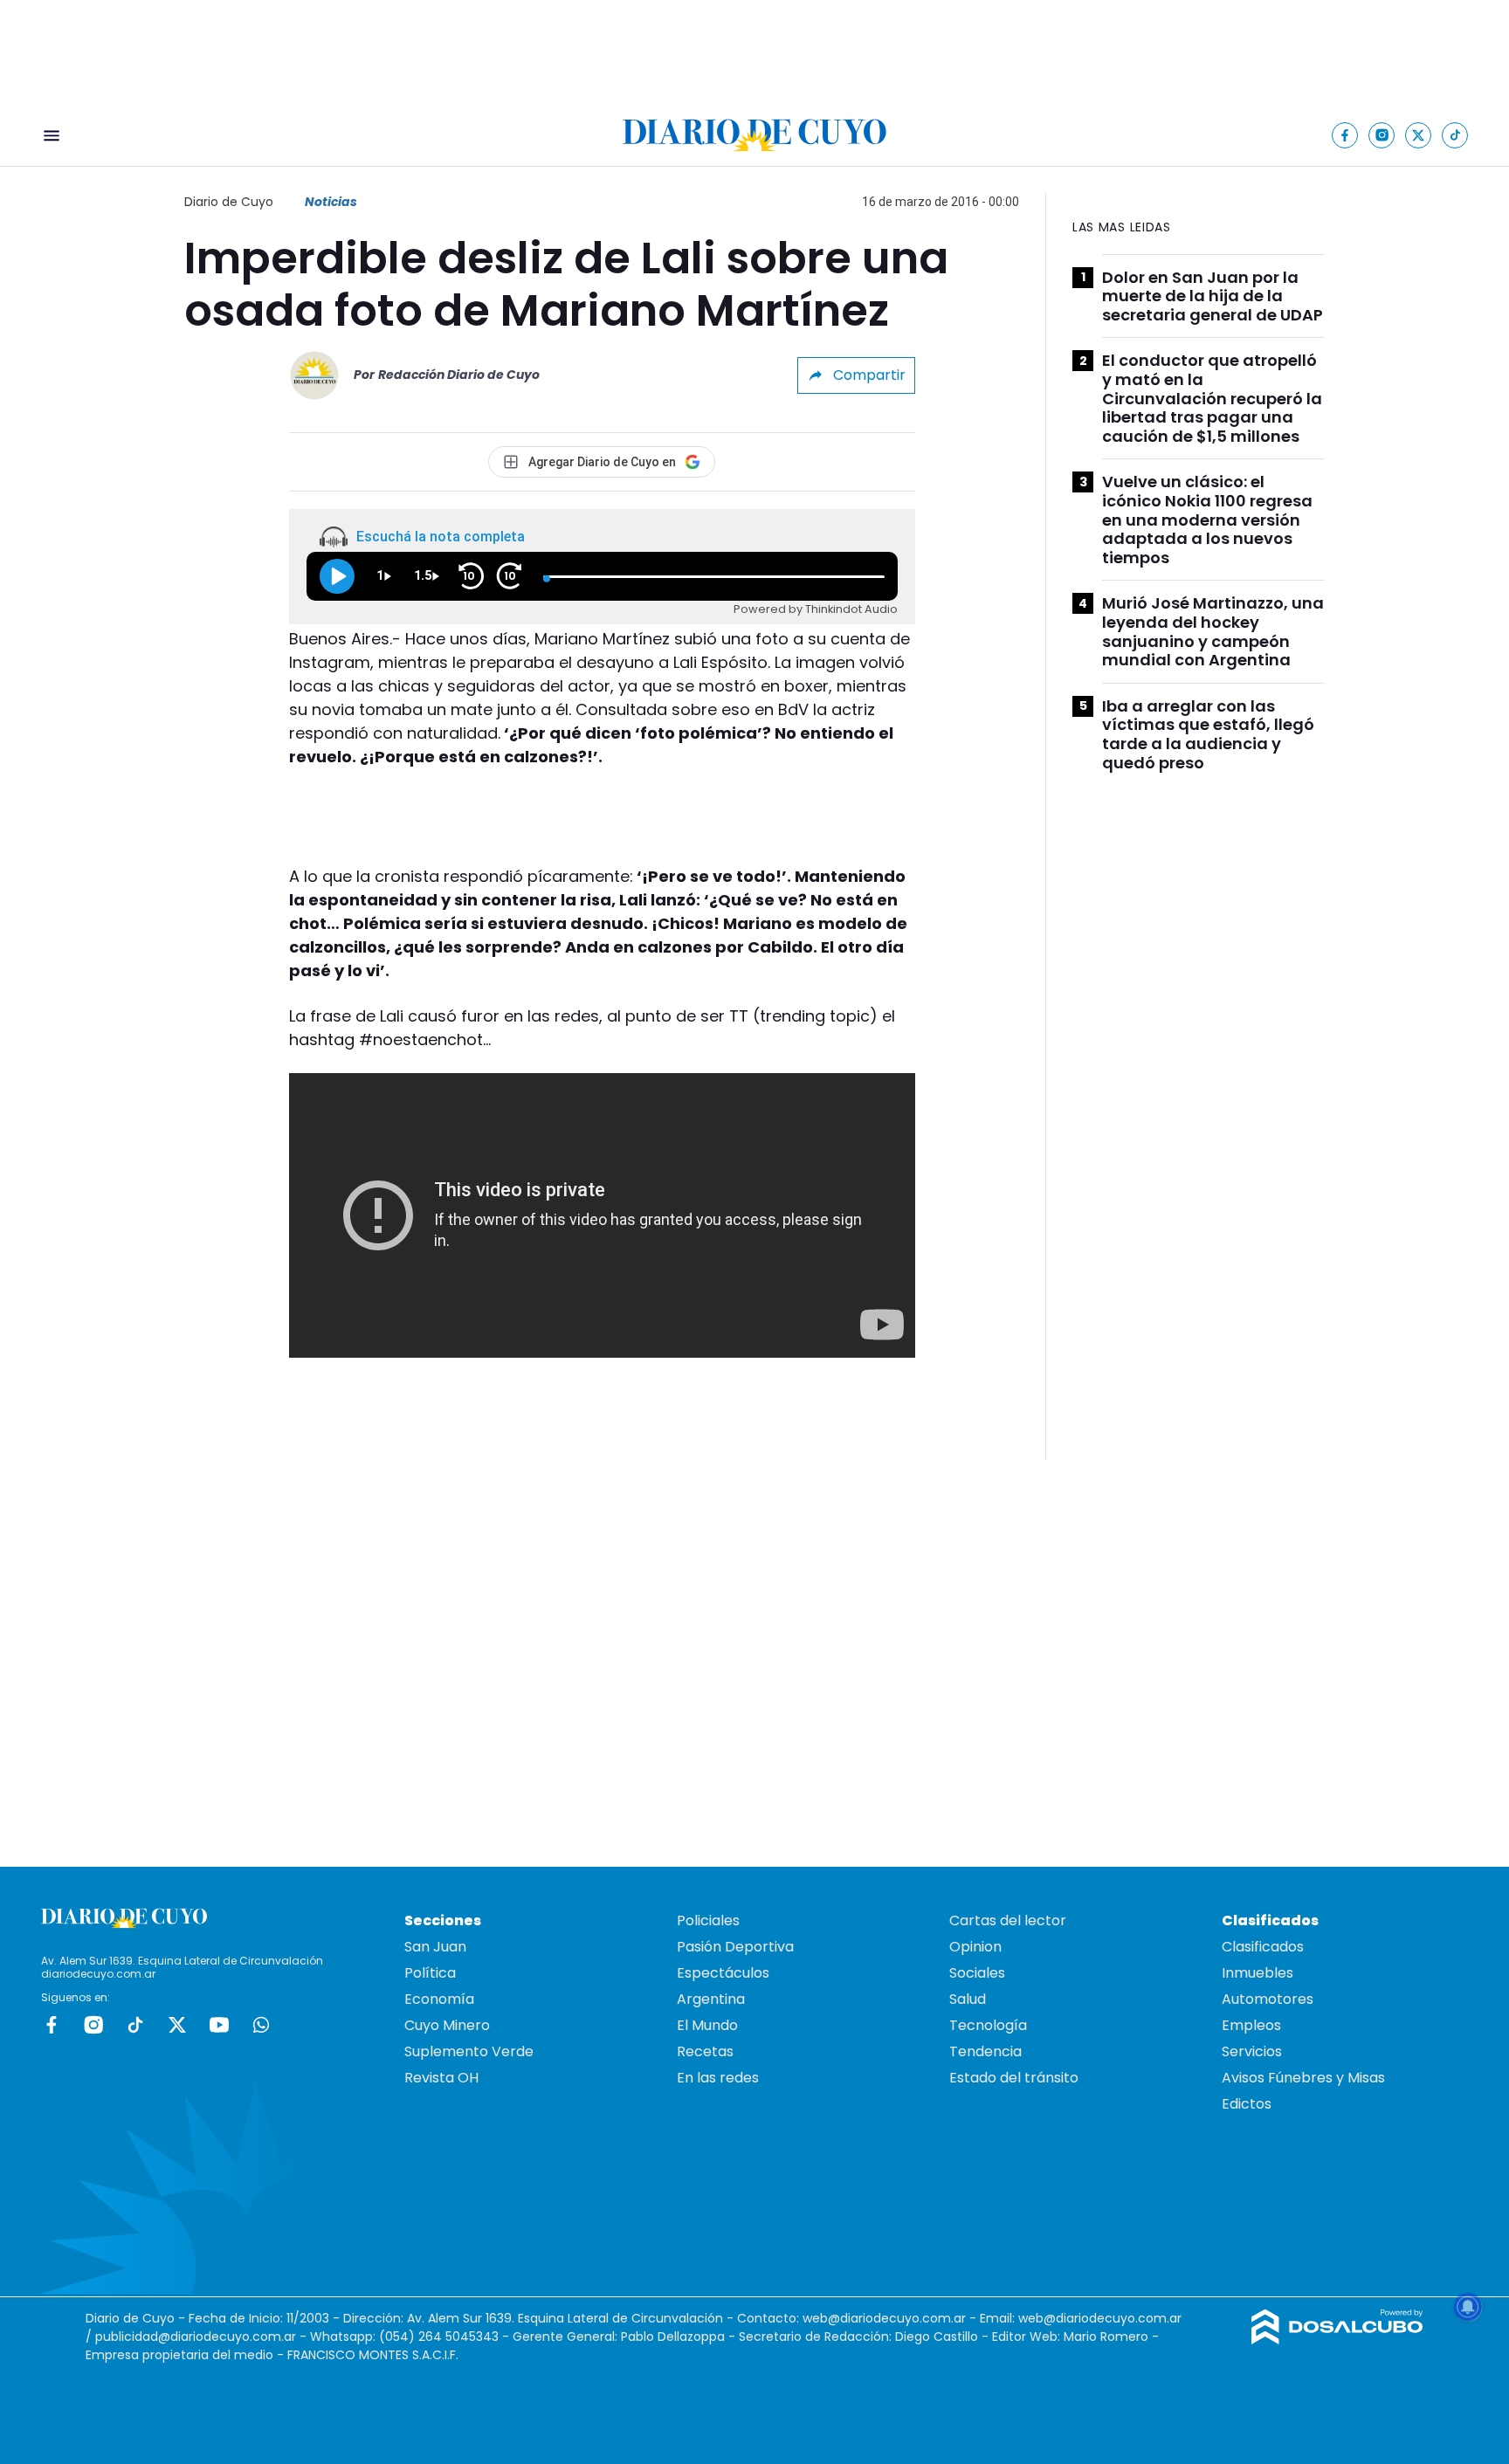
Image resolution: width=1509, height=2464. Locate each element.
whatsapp (261, 2025)
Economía (439, 1999)
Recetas (705, 2051)
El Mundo (707, 2025)
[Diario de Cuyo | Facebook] (1345, 135)
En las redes (718, 2078)
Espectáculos (723, 1973)
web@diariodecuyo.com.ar (884, 2318)
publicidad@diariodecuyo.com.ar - (203, 2337)
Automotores (1268, 1999)
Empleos (1251, 2025)
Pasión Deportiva (735, 1947)
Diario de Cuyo (229, 202)
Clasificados (1263, 1947)
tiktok (135, 2025)
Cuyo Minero (447, 2025)
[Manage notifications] (1468, 2307)
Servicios (1252, 2051)
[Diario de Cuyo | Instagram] (1382, 135)
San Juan (435, 1947)
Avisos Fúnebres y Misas (1303, 2078)
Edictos (1247, 2104)
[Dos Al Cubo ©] (1337, 2340)
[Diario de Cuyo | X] (1419, 135)
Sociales (977, 1973)
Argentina (711, 1999)
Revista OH (441, 2078)
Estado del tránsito (1014, 2078)
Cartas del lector (1008, 1920)
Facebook (52, 2025)
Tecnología (988, 2025)
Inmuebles (1257, 1973)
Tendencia (985, 2051)
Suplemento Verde (469, 2051)
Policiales (708, 1920)
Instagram (93, 2025)
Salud (968, 1999)
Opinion (975, 1947)
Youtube (219, 2025)
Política (430, 1973)
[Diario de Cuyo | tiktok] (1455, 135)
